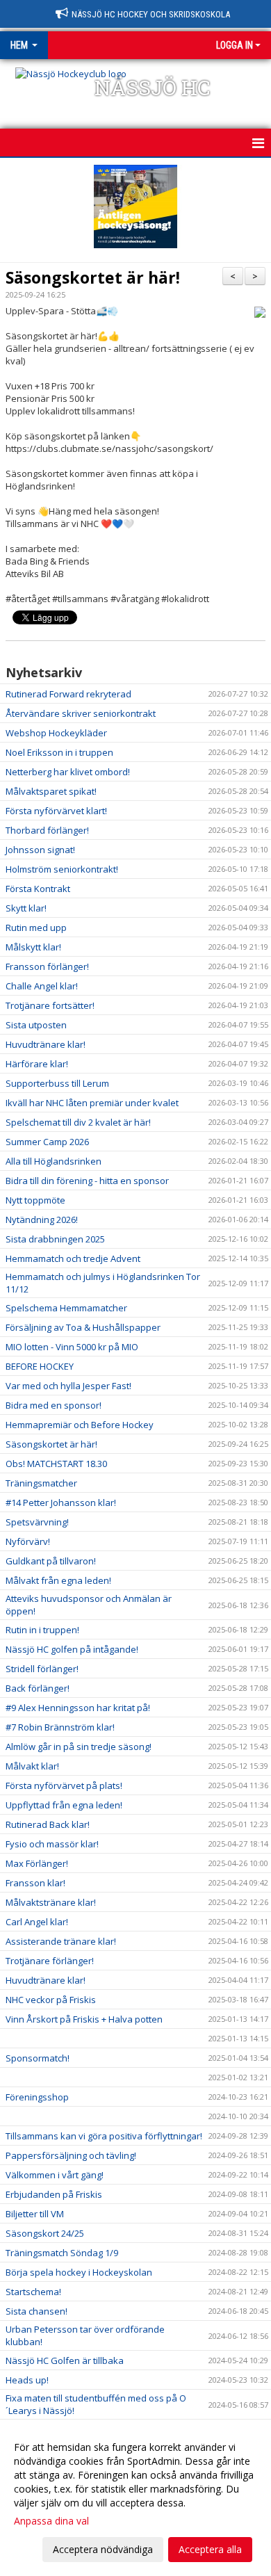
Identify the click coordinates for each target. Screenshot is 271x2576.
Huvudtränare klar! (46, 1044)
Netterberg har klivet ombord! (68, 772)
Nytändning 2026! (42, 1220)
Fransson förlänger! (47, 966)
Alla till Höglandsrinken (54, 1161)
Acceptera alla (210, 2549)
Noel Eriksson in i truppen (59, 752)
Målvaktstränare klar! (51, 1902)
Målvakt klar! (32, 1766)
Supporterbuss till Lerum (57, 1083)
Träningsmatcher (41, 1483)
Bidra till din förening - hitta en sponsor (87, 1181)
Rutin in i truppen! (42, 1630)
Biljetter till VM (35, 2214)
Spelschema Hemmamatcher (66, 1308)
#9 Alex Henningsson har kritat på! (78, 1708)
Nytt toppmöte (35, 1200)
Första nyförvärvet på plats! (64, 1785)
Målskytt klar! (33, 947)
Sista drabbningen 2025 (55, 1239)
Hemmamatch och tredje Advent (73, 1258)
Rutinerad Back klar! (48, 1824)
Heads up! (27, 2380)
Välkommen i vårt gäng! (55, 2175)
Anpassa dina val (51, 2521)
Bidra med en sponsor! (54, 1405)
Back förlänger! (38, 1688)
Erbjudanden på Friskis (54, 2194)
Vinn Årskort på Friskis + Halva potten (84, 2019)
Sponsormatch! (38, 2058)
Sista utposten (36, 1025)
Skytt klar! (26, 908)
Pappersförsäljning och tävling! (71, 2155)
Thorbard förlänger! (47, 830)
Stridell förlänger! (42, 1669)
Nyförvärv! (28, 1541)
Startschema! (33, 2292)
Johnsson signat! (40, 850)
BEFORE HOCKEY (40, 1366)
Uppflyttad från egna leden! (64, 1805)
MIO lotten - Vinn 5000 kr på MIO (72, 1347)
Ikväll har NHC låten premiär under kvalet (92, 1103)
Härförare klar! (37, 1064)
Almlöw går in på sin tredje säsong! (79, 1747)
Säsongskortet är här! (93, 277)
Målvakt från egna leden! (58, 1580)
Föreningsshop (37, 2097)
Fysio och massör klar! (52, 1844)
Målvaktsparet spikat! (51, 791)
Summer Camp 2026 (47, 1142)
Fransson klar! (35, 1883)
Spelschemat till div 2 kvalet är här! (78, 1122)
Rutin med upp (36, 927)
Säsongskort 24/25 (45, 2233)
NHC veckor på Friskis (51, 2000)
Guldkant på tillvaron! (51, 1561)
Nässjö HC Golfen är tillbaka (65, 2360)
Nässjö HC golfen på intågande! (72, 1649)
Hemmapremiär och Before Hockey (80, 1425)
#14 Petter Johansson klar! (61, 1502)
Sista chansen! (36, 2311)
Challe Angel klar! (42, 986)
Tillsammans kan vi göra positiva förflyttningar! (104, 2136)
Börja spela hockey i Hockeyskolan (79, 2272)
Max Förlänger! (37, 1863)
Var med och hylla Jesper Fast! (68, 1386)
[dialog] (135, 2498)
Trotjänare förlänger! (50, 1961)
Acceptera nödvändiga (103, 2549)
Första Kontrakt (38, 889)
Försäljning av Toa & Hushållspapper (83, 1327)
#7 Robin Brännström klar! (60, 1727)
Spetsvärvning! (37, 1522)
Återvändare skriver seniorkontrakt (81, 713)
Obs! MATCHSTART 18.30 (56, 1464)
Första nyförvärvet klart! (56, 811)
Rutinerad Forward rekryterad (68, 694)
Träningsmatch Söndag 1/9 (62, 2253)
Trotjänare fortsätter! (50, 1005)
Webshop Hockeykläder (56, 733)
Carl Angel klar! (37, 1922)
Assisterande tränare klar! (61, 1941)
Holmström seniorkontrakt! (62, 869)
